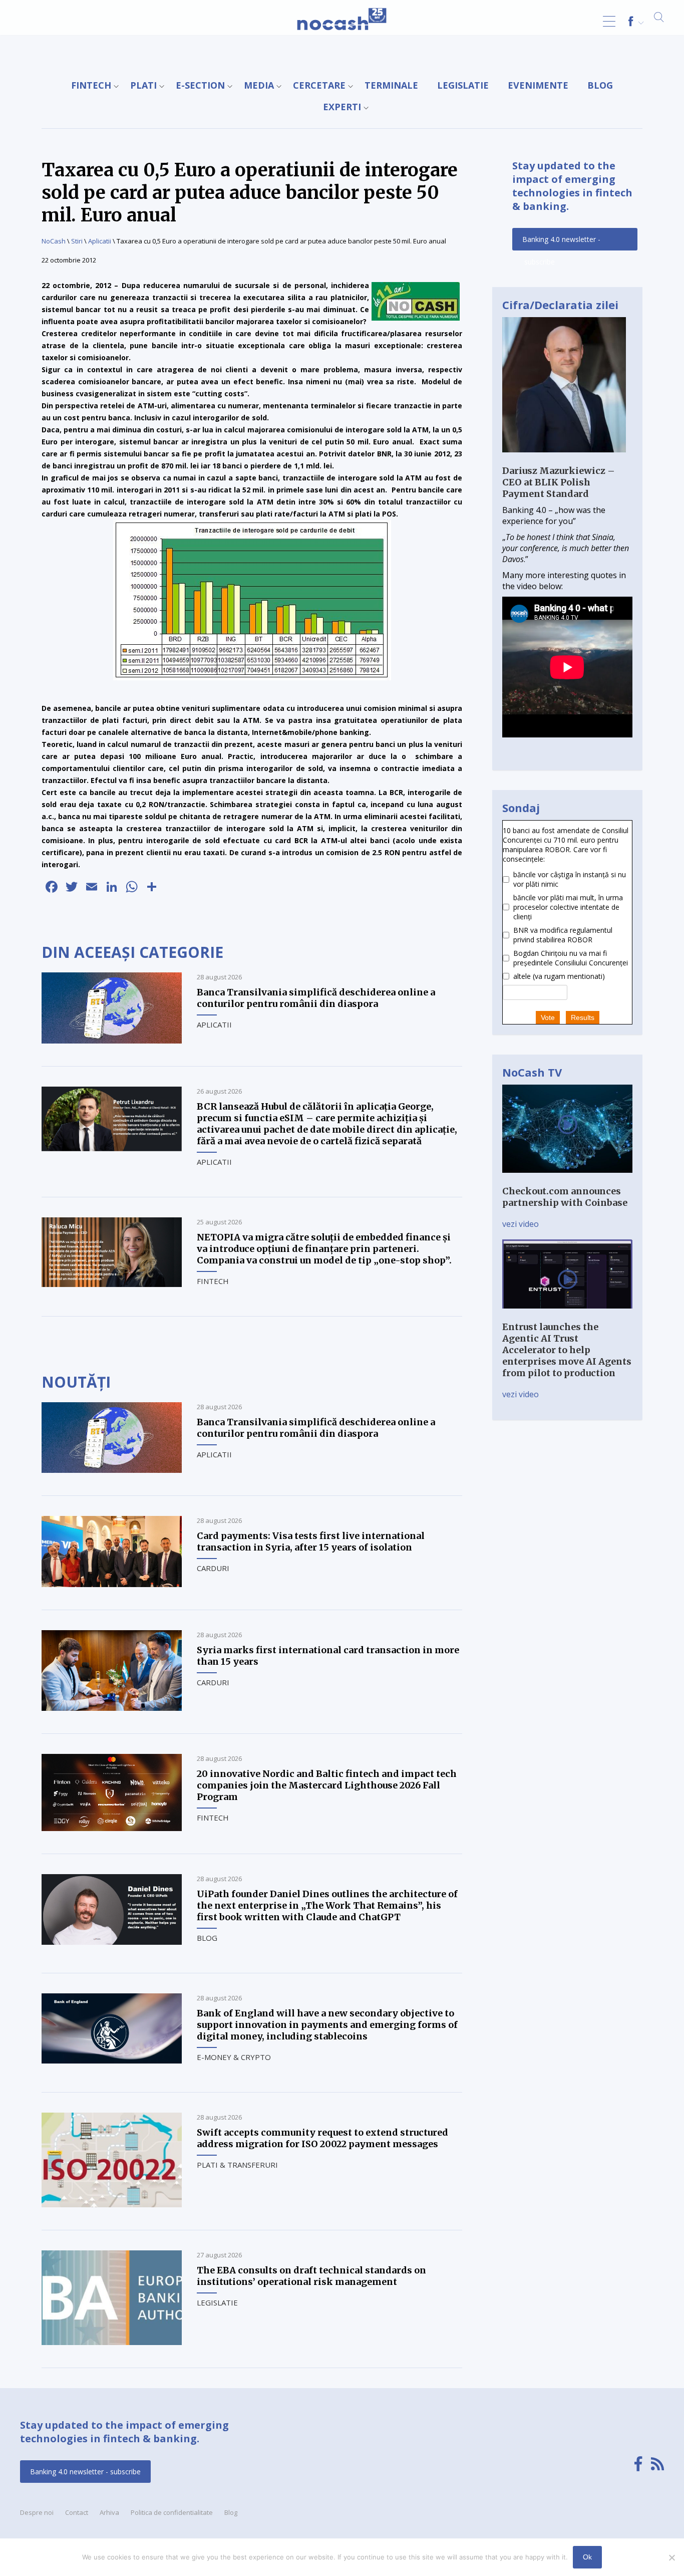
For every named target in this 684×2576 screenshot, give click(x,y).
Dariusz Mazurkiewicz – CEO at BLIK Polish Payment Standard (559, 482)
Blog (600, 85)
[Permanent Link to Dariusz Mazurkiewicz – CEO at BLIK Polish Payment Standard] (564, 459)
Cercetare (319, 85)
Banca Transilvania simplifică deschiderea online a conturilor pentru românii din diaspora (316, 998)
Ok (587, 2557)
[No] (671, 2557)
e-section (200, 85)
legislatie (463, 85)
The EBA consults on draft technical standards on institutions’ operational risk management (311, 2276)
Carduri (213, 1568)
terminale (391, 85)
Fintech (91, 85)
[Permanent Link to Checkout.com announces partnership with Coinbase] (567, 1180)
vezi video (521, 1224)
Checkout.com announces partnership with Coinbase (565, 1197)
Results (583, 1017)
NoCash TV (532, 1072)
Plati (143, 85)
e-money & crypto (234, 2057)
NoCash (54, 241)
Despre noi (37, 2512)
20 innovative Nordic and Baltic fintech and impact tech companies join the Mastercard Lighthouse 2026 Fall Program (327, 1785)
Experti (342, 107)
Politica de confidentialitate (172, 2512)
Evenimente (538, 85)
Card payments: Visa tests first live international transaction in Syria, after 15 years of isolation (311, 1541)
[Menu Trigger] (609, 21)
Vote (548, 1017)
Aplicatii (100, 241)
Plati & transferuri (237, 2165)
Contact (77, 2512)
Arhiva (109, 2512)
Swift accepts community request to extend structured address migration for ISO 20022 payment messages (322, 2138)
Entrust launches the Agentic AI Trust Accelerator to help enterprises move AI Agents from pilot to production (567, 1350)
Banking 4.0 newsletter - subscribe (561, 242)
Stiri (77, 241)
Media (259, 85)
